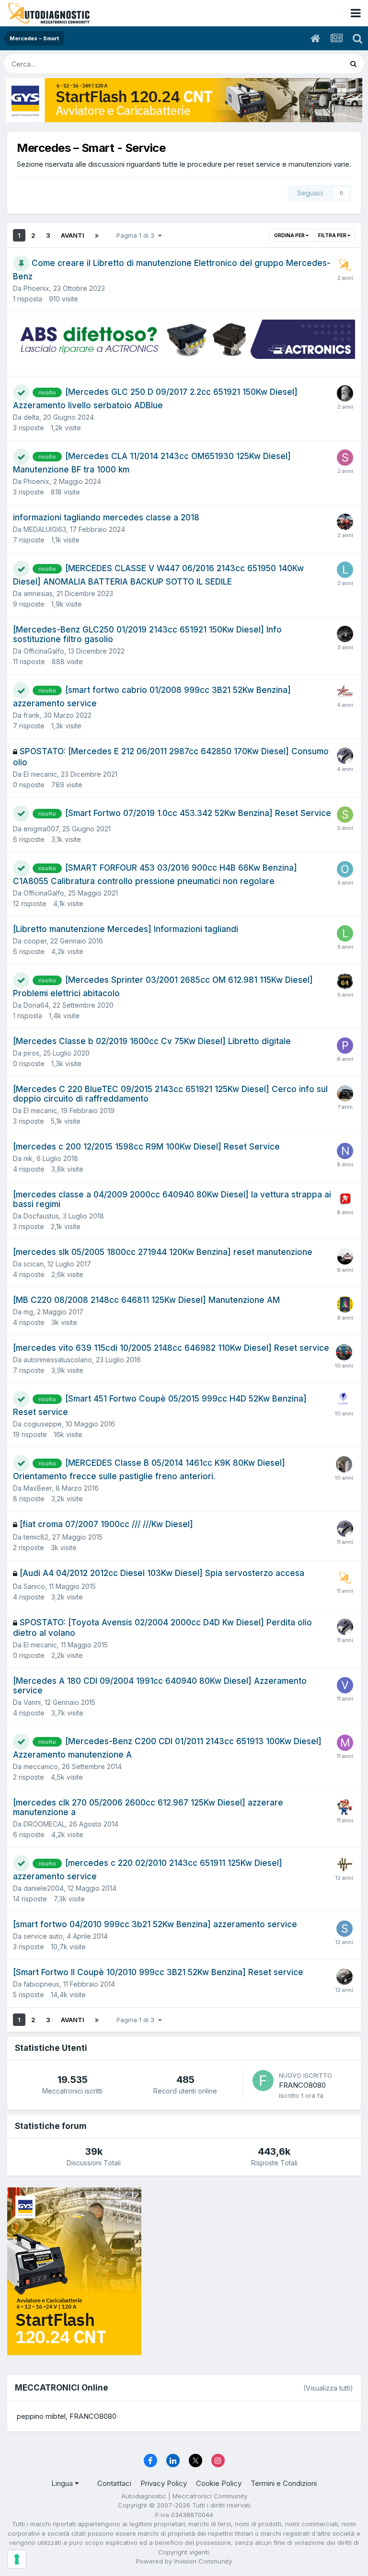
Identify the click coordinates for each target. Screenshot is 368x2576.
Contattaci (114, 2483)
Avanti (73, 235)
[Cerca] (353, 64)
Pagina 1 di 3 (137, 235)
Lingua (63, 2483)
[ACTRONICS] (184, 339)
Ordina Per (290, 235)
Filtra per (333, 235)
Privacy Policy (164, 2483)
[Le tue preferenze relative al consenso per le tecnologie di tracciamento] (17, 2559)
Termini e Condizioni (284, 2483)
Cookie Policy (219, 2483)
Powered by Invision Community (184, 2561)
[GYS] (184, 100)
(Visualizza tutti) (328, 2388)
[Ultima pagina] (97, 235)
